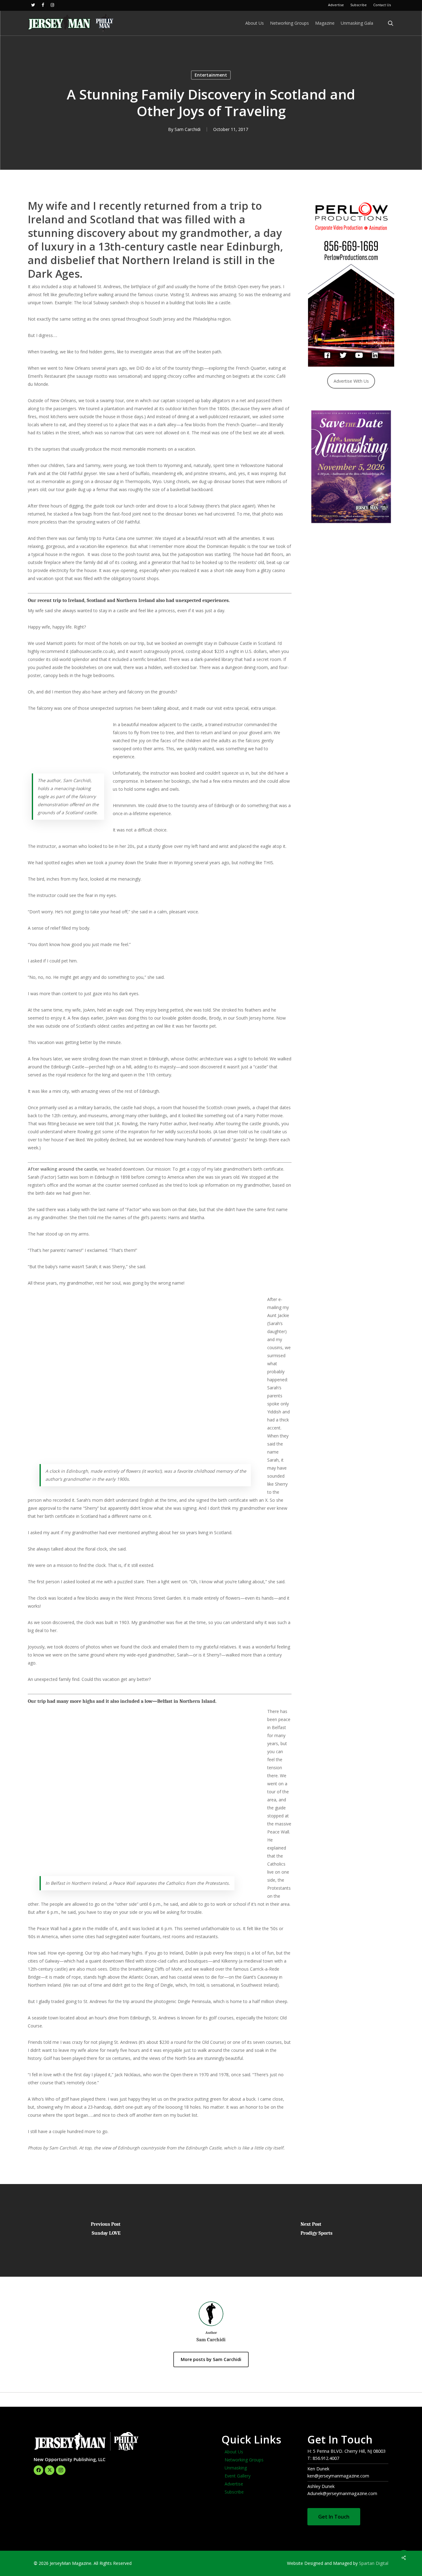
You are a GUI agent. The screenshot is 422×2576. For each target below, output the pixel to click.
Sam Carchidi (188, 129)
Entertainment (211, 75)
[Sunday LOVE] (105, 2230)
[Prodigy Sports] (316, 2230)
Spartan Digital (374, 2563)
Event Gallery (238, 2476)
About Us (234, 2452)
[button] (334, 2517)
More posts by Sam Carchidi (211, 2359)
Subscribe (234, 2492)
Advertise (234, 2484)
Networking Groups (244, 2460)
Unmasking (236, 2468)
